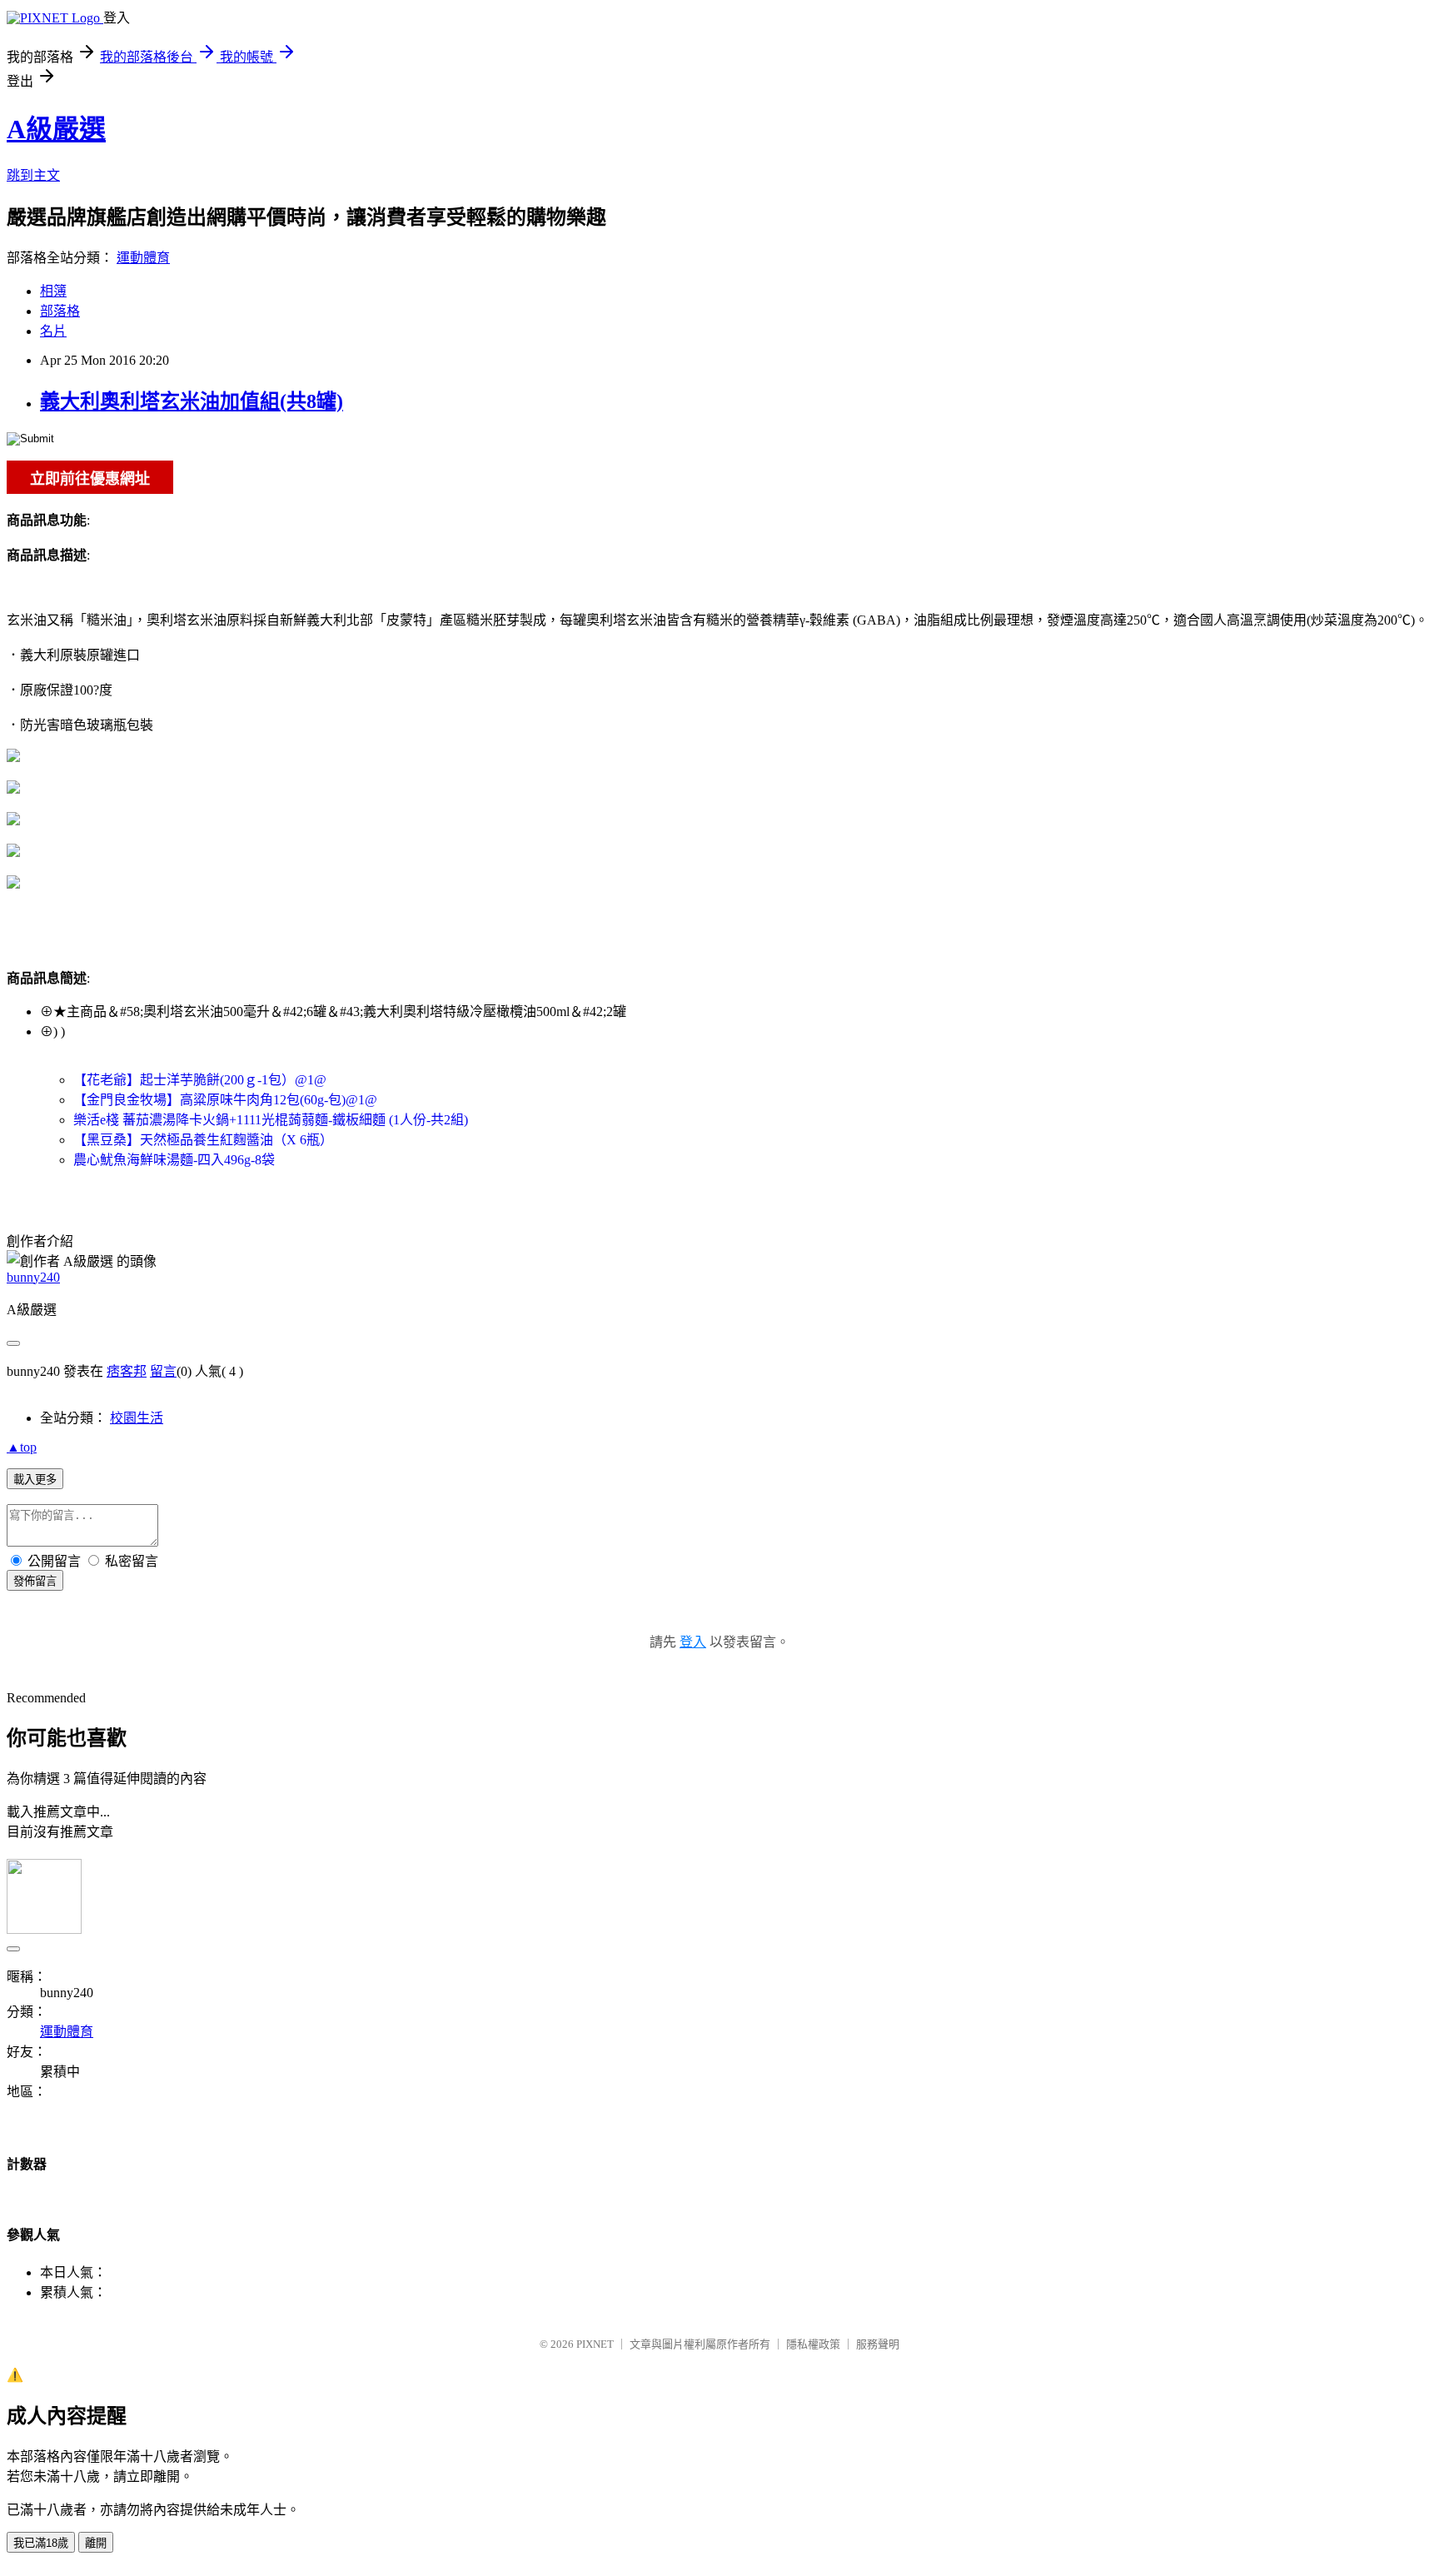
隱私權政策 (813, 2344)
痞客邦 (127, 1371)
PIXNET (595, 2344)
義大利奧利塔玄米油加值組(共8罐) (192, 401)
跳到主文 (33, 175)
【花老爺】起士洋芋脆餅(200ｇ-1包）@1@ (200, 1080)
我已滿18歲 (41, 2543)
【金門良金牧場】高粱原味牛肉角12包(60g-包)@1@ (225, 1100)
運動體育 (143, 258)
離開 (96, 2543)
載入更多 (35, 1480)
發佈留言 (35, 1581)
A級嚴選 (56, 129)
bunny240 (33, 1277)
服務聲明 (878, 2344)
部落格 (60, 311)
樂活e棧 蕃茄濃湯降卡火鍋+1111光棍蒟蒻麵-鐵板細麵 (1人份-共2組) (271, 1120)
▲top (22, 1447)
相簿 (53, 291)
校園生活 (137, 1418)
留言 (163, 1371)
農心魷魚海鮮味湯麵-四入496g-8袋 (174, 1160)
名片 (53, 331)
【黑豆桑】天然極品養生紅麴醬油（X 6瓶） (203, 1140)
